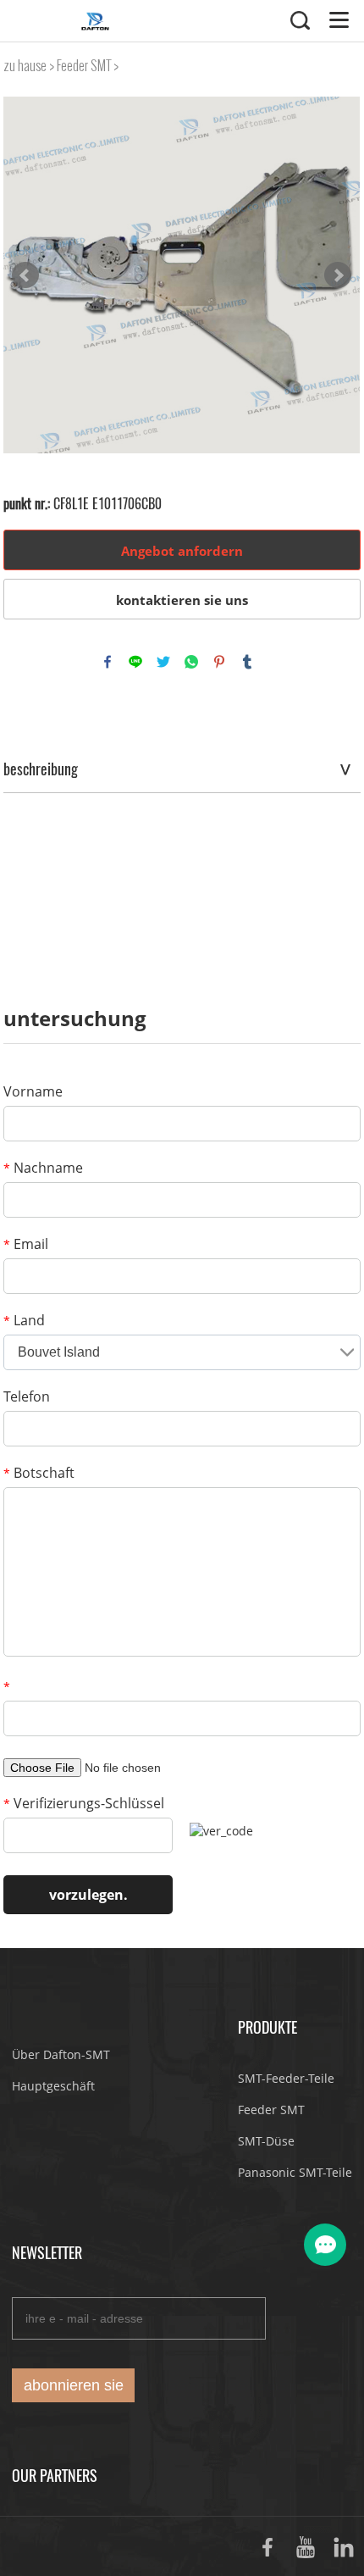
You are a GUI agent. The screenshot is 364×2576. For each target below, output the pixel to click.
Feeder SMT (84, 66)
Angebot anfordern (182, 551)
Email (26, 1244)
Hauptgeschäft (53, 2086)
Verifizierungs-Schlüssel (84, 1803)
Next (338, 275)
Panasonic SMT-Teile (295, 2172)
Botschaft (39, 1473)
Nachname (43, 1168)
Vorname (33, 1091)
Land (24, 1320)
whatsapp (191, 662)
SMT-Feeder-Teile (286, 2078)
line (135, 662)
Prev (25, 275)
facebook (108, 662)
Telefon (27, 1396)
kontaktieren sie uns (182, 600)
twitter (163, 662)
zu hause (25, 66)
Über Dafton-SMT (61, 2054)
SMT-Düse (266, 2141)
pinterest (219, 662)
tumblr (247, 662)
